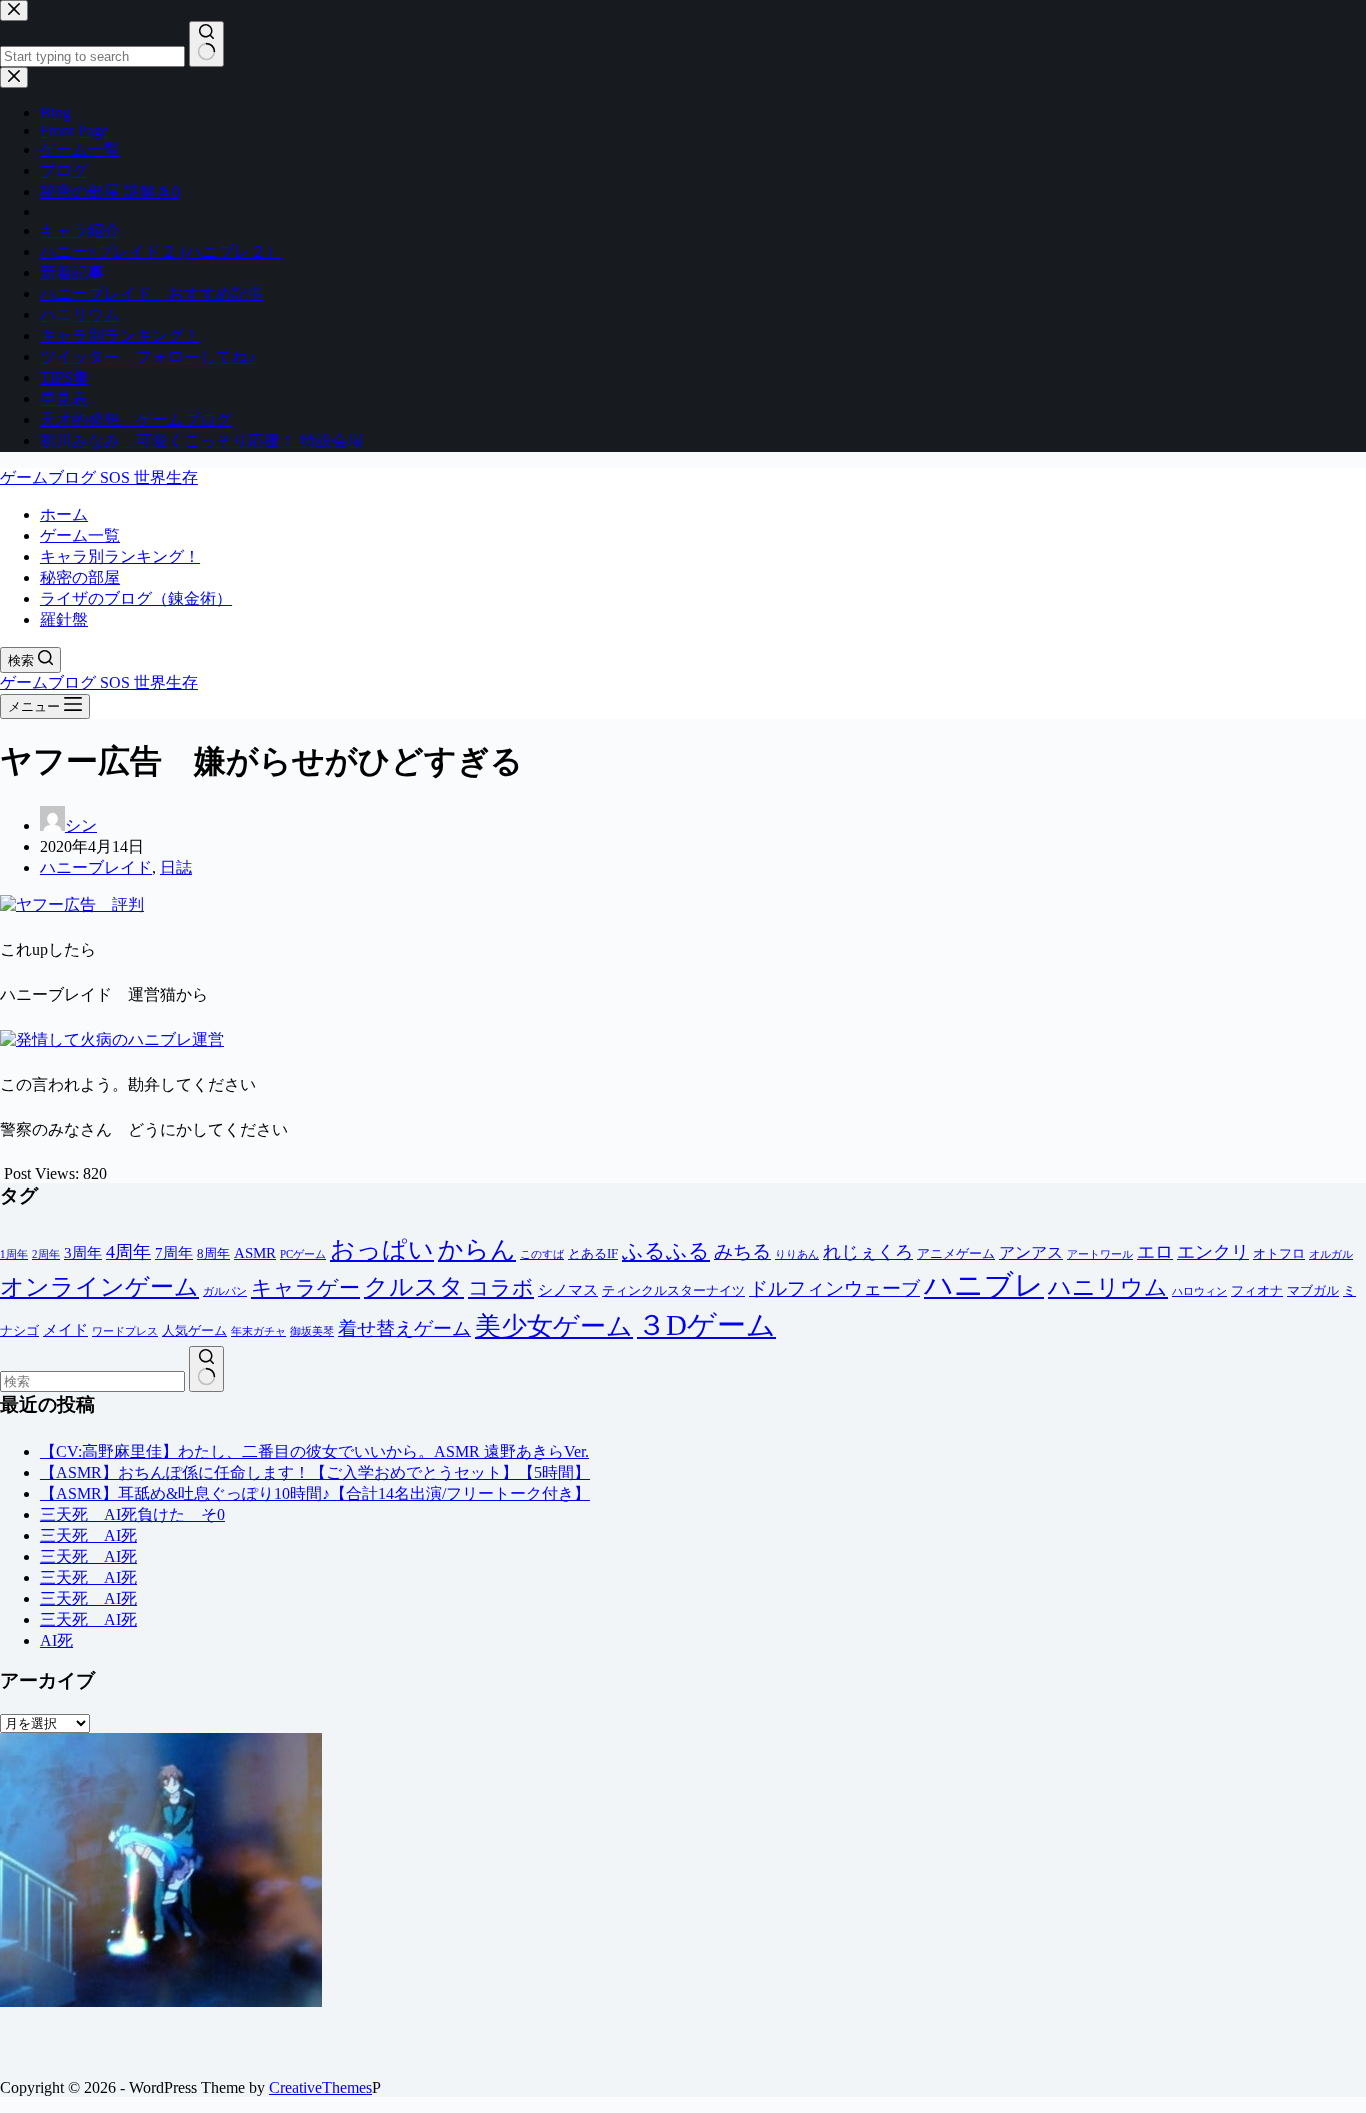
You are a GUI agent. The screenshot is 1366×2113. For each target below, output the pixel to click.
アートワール (1100, 1254)
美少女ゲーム (554, 1326)
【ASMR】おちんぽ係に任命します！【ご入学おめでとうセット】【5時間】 (315, 1472)
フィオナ (1257, 1290)
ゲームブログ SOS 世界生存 (99, 477)
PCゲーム (303, 1254)
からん (477, 1249)
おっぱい (382, 1249)
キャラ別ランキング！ (120, 556)
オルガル (1331, 1254)
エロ (1155, 1252)
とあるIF (593, 1253)
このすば (542, 1254)
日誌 (176, 867)
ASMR (255, 1253)
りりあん (797, 1254)
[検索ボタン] (206, 1369)
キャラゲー (305, 1288)
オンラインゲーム (99, 1287)
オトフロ (1279, 1253)
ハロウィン (1199, 1291)
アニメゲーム (956, 1253)
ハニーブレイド (96, 867)
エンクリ (1213, 1252)
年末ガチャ (258, 1331)
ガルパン (225, 1291)
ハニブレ (984, 1285)
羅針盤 (64, 619)
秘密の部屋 (80, 577)
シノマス (568, 1290)
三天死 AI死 (88, 1535)
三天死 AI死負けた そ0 (132, 1514)
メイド (65, 1330)
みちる (742, 1251)
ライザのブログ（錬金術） (136, 598)
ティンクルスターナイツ (673, 1290)
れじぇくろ (868, 1252)
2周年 (46, 1254)
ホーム (64, 514)
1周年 (14, 1254)
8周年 (213, 1253)
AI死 (56, 1640)
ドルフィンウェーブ (834, 1288)
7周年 (174, 1253)
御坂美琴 (312, 1331)
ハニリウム (1108, 1287)
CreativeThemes (320, 2087)
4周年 (128, 1252)
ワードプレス (125, 1331)
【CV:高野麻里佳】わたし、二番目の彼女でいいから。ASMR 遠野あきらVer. (314, 1451)
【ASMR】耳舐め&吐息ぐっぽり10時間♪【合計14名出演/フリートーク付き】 (315, 1493)
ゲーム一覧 (80, 535)
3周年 (83, 1253)
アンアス (1031, 1252)
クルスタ (414, 1287)
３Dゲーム (706, 1325)
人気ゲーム (194, 1330)
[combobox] (92, 1381)
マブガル (1313, 1290)
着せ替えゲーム (404, 1328)
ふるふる (666, 1251)
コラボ (501, 1287)
